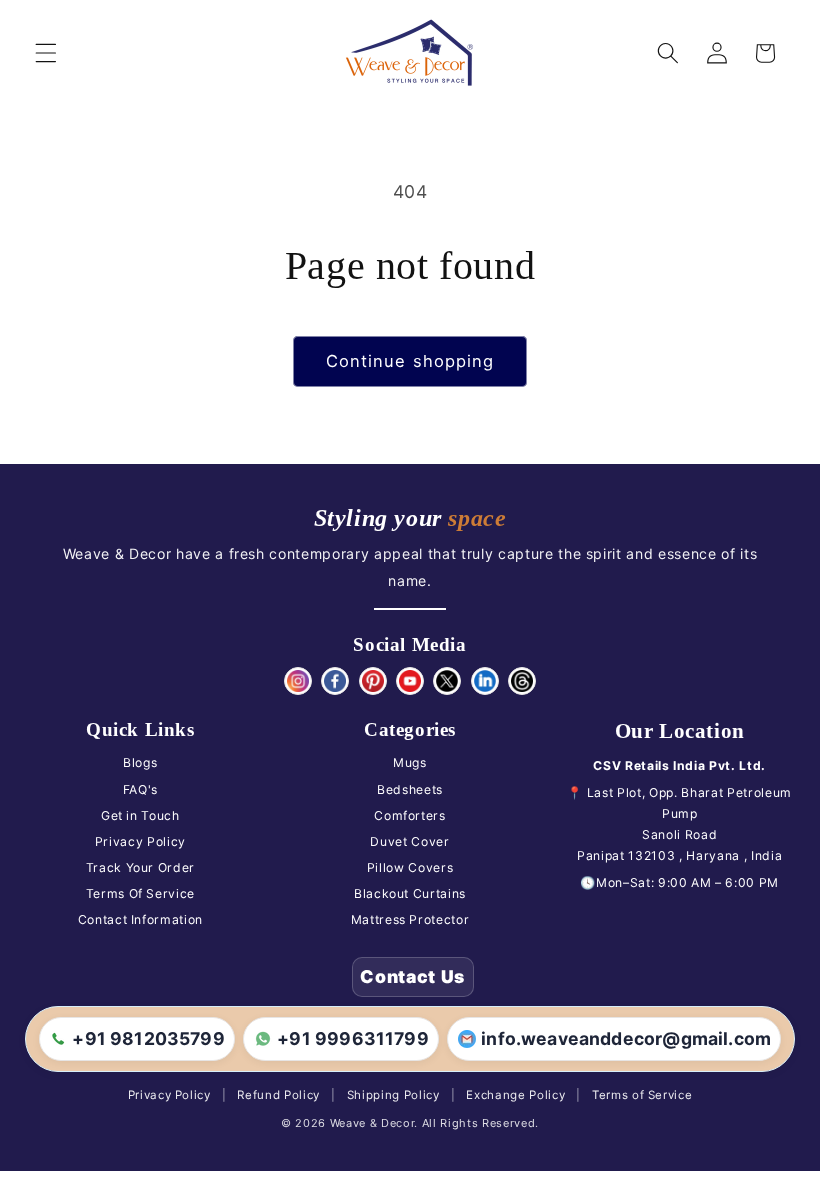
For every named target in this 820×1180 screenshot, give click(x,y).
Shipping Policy (393, 1095)
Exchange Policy (515, 1095)
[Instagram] (298, 681)
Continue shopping (410, 361)
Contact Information (141, 919)
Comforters (410, 815)
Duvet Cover (409, 841)
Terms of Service (642, 1095)
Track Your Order (141, 867)
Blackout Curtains (410, 893)
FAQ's (140, 789)
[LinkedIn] (485, 681)
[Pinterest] (373, 681)
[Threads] (522, 681)
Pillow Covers (410, 867)
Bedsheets (410, 789)
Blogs (140, 762)
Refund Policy (278, 1095)
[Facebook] (335, 681)
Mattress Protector (410, 919)
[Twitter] (447, 681)
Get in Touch (140, 815)
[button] (46, 53)
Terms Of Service (141, 893)
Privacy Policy (140, 841)
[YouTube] (410, 681)
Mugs (410, 762)
